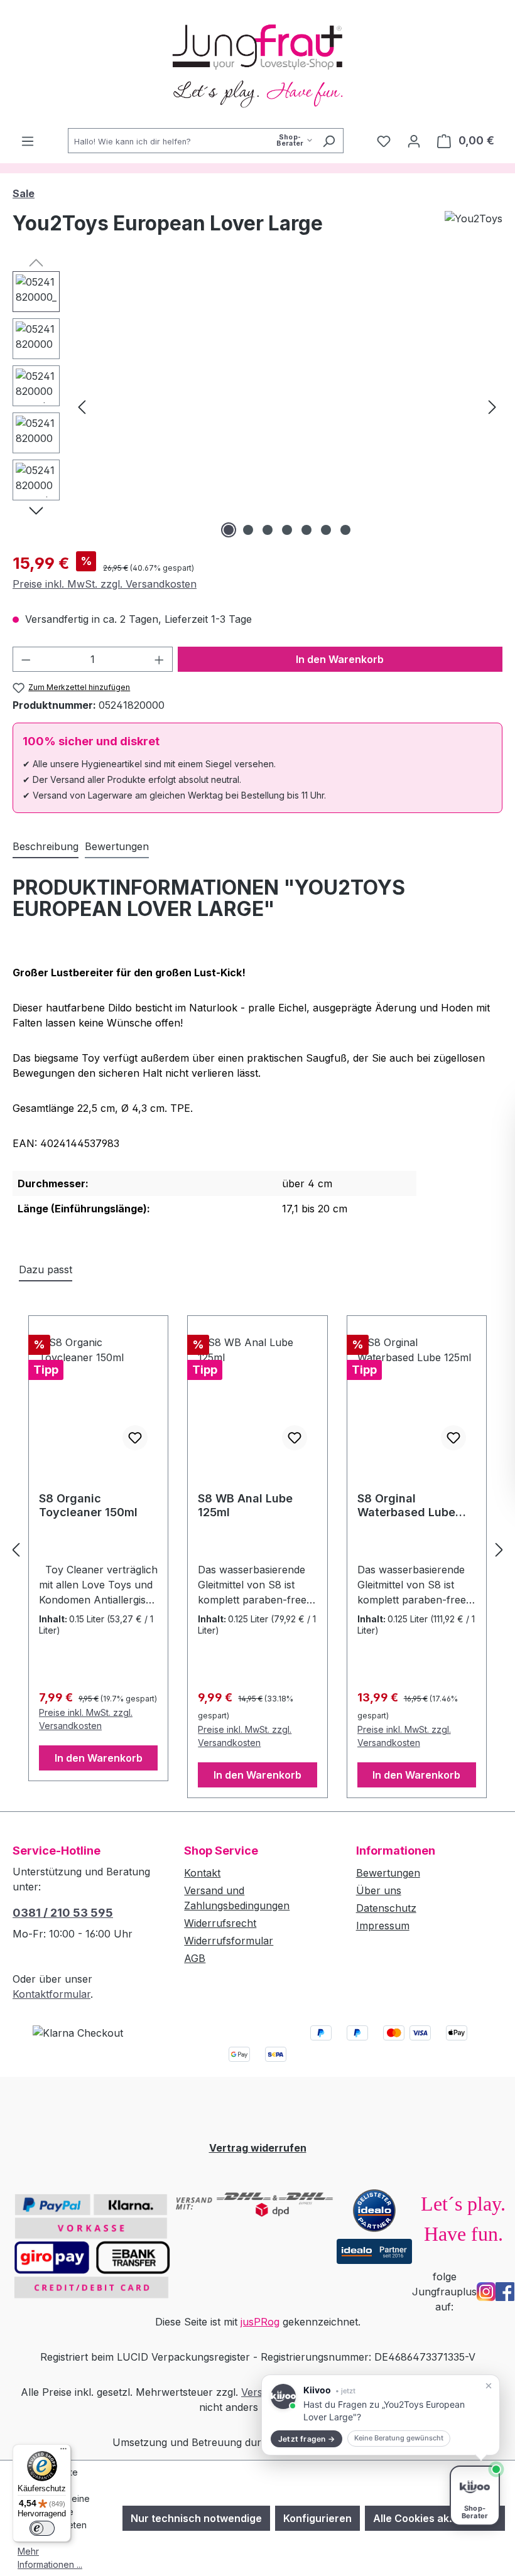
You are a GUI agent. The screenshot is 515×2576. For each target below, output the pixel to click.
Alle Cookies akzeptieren (435, 2518)
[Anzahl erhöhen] (160, 659)
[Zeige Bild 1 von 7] (229, 530)
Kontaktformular (51, 1994)
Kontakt (202, 1873)
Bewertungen (388, 1873)
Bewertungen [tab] (117, 846)
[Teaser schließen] (489, 2386)
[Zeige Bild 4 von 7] (287, 530)
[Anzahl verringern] (26, 659)
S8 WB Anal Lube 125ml (245, 1505)
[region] (257, 406)
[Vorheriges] (82, 406)
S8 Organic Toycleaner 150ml (88, 1505)
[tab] (46, 847)
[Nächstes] (492, 406)
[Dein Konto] (414, 141)
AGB (195, 1958)
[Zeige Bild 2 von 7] (248, 530)
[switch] (42, 2528)
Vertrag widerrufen (258, 2148)
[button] (381, 2415)
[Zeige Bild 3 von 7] (268, 530)
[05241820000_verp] (287, 406)
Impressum (383, 1926)
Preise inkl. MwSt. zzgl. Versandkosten (105, 584)
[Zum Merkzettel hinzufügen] (135, 1438)
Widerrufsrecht (220, 1923)
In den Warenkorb (340, 659)
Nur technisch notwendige (196, 2518)
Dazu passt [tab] (46, 1269)
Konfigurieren (317, 2518)
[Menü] (28, 141)
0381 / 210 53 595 (63, 1913)
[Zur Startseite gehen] (257, 64)
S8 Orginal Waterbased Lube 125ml (406, 1506)
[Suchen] (329, 141)
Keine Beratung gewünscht (399, 2438)
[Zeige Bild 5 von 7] (306, 530)
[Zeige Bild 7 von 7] (345, 530)
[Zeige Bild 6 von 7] (326, 530)
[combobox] (191, 141)
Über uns (379, 1890)
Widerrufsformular (229, 1941)
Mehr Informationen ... (50, 2558)
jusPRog (260, 2322)
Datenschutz (386, 1908)
